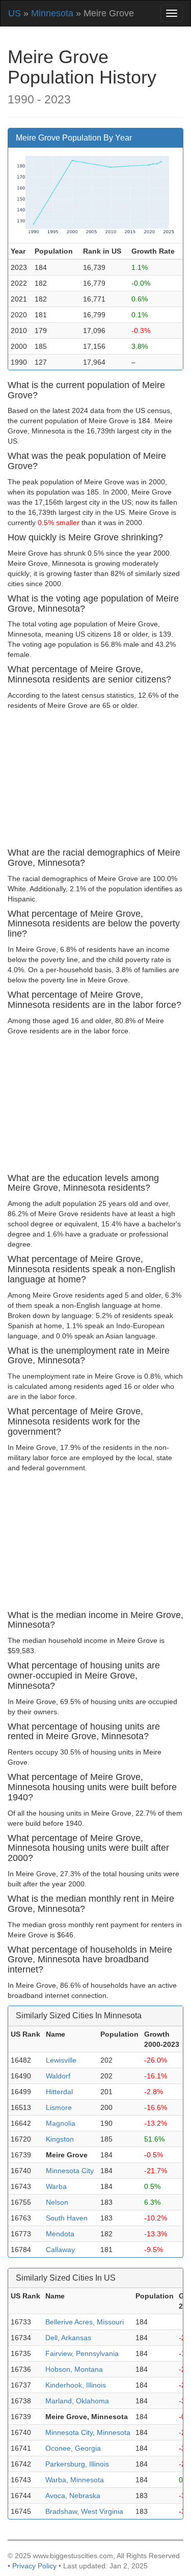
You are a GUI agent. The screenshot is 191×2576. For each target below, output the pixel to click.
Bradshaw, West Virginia (84, 2511)
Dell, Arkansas (68, 2338)
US (15, 13)
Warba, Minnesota (75, 2480)
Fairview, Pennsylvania (82, 2353)
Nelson (57, 2202)
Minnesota (52, 13)
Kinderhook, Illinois (76, 2385)
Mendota (60, 2234)
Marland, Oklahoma (77, 2401)
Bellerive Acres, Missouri (85, 2322)
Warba (56, 2186)
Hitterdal (59, 2092)
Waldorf (58, 2076)
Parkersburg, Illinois (77, 2464)
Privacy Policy (34, 2566)
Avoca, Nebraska (73, 2496)
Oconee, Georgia (73, 2448)
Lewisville (61, 2060)
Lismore (59, 2107)
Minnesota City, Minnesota (88, 2432)
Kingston (60, 2139)
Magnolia (61, 2123)
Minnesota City (70, 2171)
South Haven (67, 2218)
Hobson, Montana (74, 2369)
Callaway (60, 2250)
